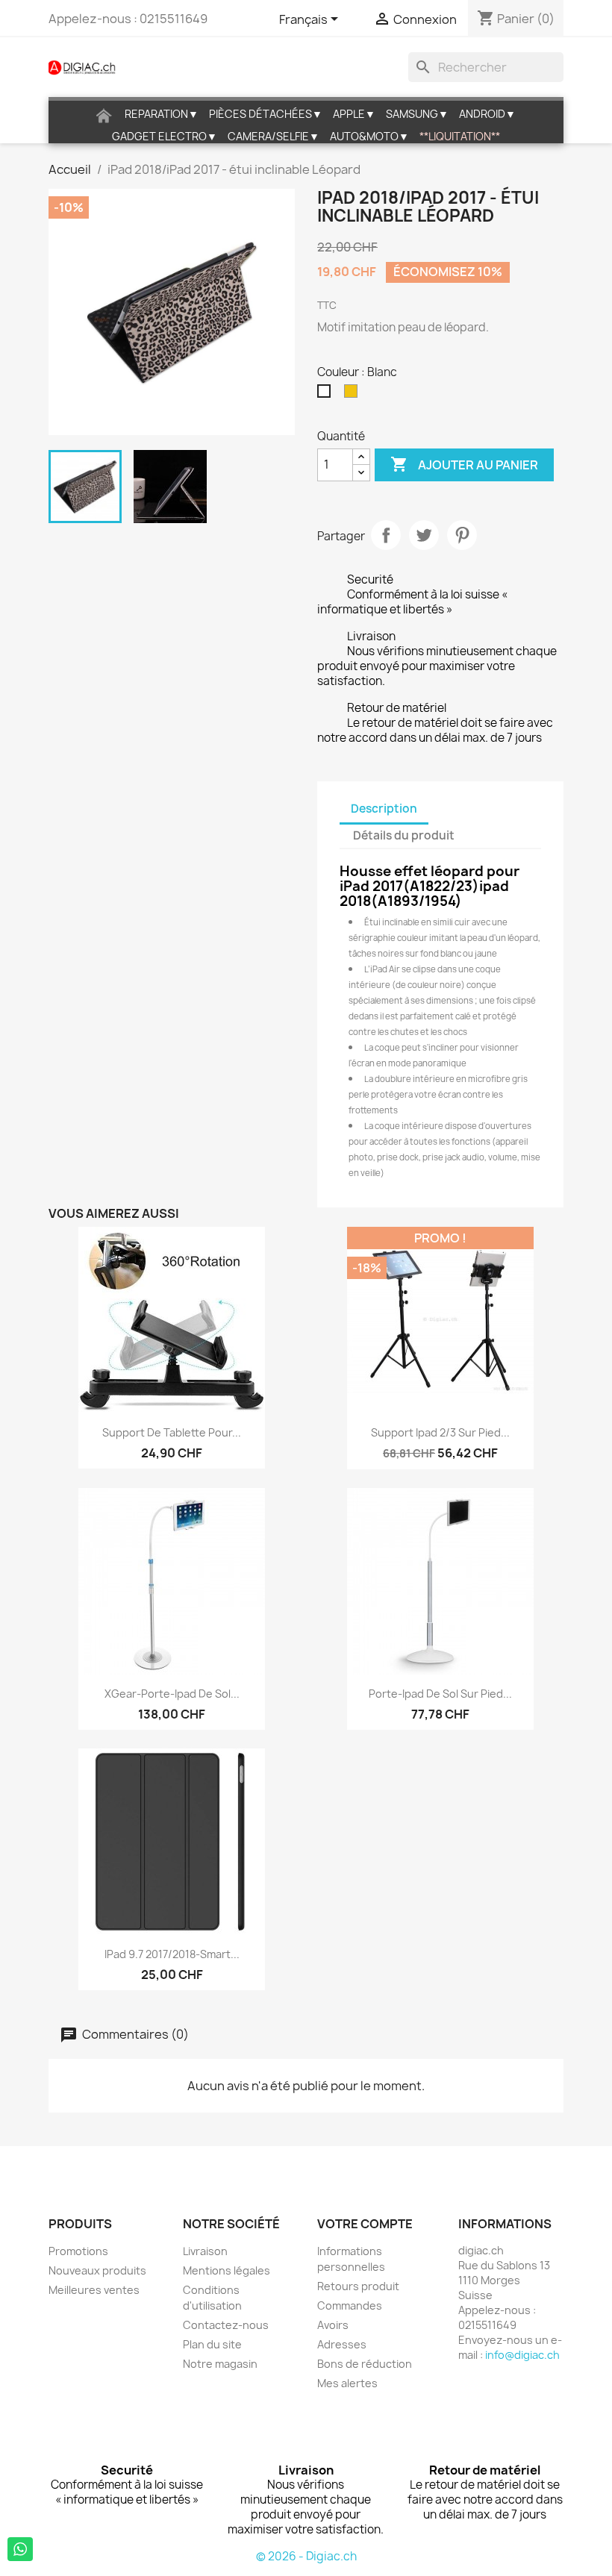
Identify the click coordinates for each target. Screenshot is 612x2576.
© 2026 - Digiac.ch (306, 2556)
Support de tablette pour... (172, 1432)
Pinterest (462, 535)
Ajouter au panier (464, 464)
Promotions (78, 2251)
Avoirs (333, 2325)
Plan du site (212, 2344)
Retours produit (358, 2286)
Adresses (342, 2344)
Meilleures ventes (94, 2290)
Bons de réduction (365, 2364)
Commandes (350, 2305)
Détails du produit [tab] (404, 835)
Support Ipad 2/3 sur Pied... (440, 1432)
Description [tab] (384, 809)
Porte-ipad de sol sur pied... (440, 1694)
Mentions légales (227, 2270)
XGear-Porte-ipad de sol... (172, 1694)
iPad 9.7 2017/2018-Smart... (172, 1954)
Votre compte (365, 2224)
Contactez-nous (226, 2325)
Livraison (205, 2251)
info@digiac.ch (522, 2355)
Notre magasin (220, 2364)
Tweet (424, 535)
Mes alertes (347, 2383)
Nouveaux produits (97, 2270)
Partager (386, 535)
